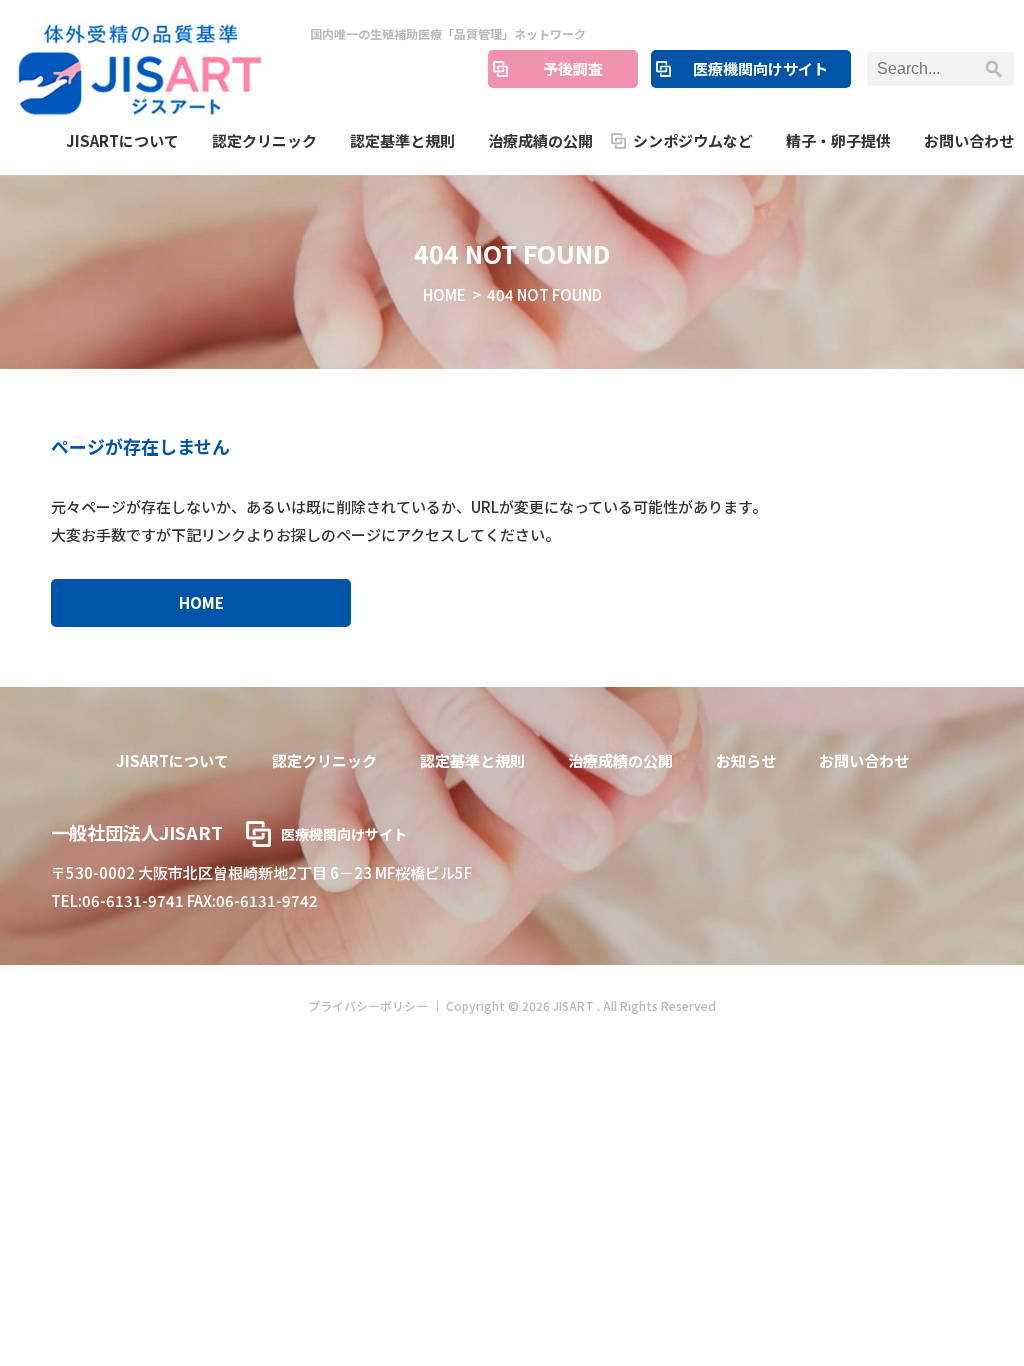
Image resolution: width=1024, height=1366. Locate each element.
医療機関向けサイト (760, 68)
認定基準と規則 (402, 140)
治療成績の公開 (540, 140)
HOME (444, 294)
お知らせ (746, 760)
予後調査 (573, 68)
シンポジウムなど (693, 140)
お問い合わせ (969, 140)
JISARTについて (122, 140)
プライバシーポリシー (368, 1005)
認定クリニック (264, 140)
